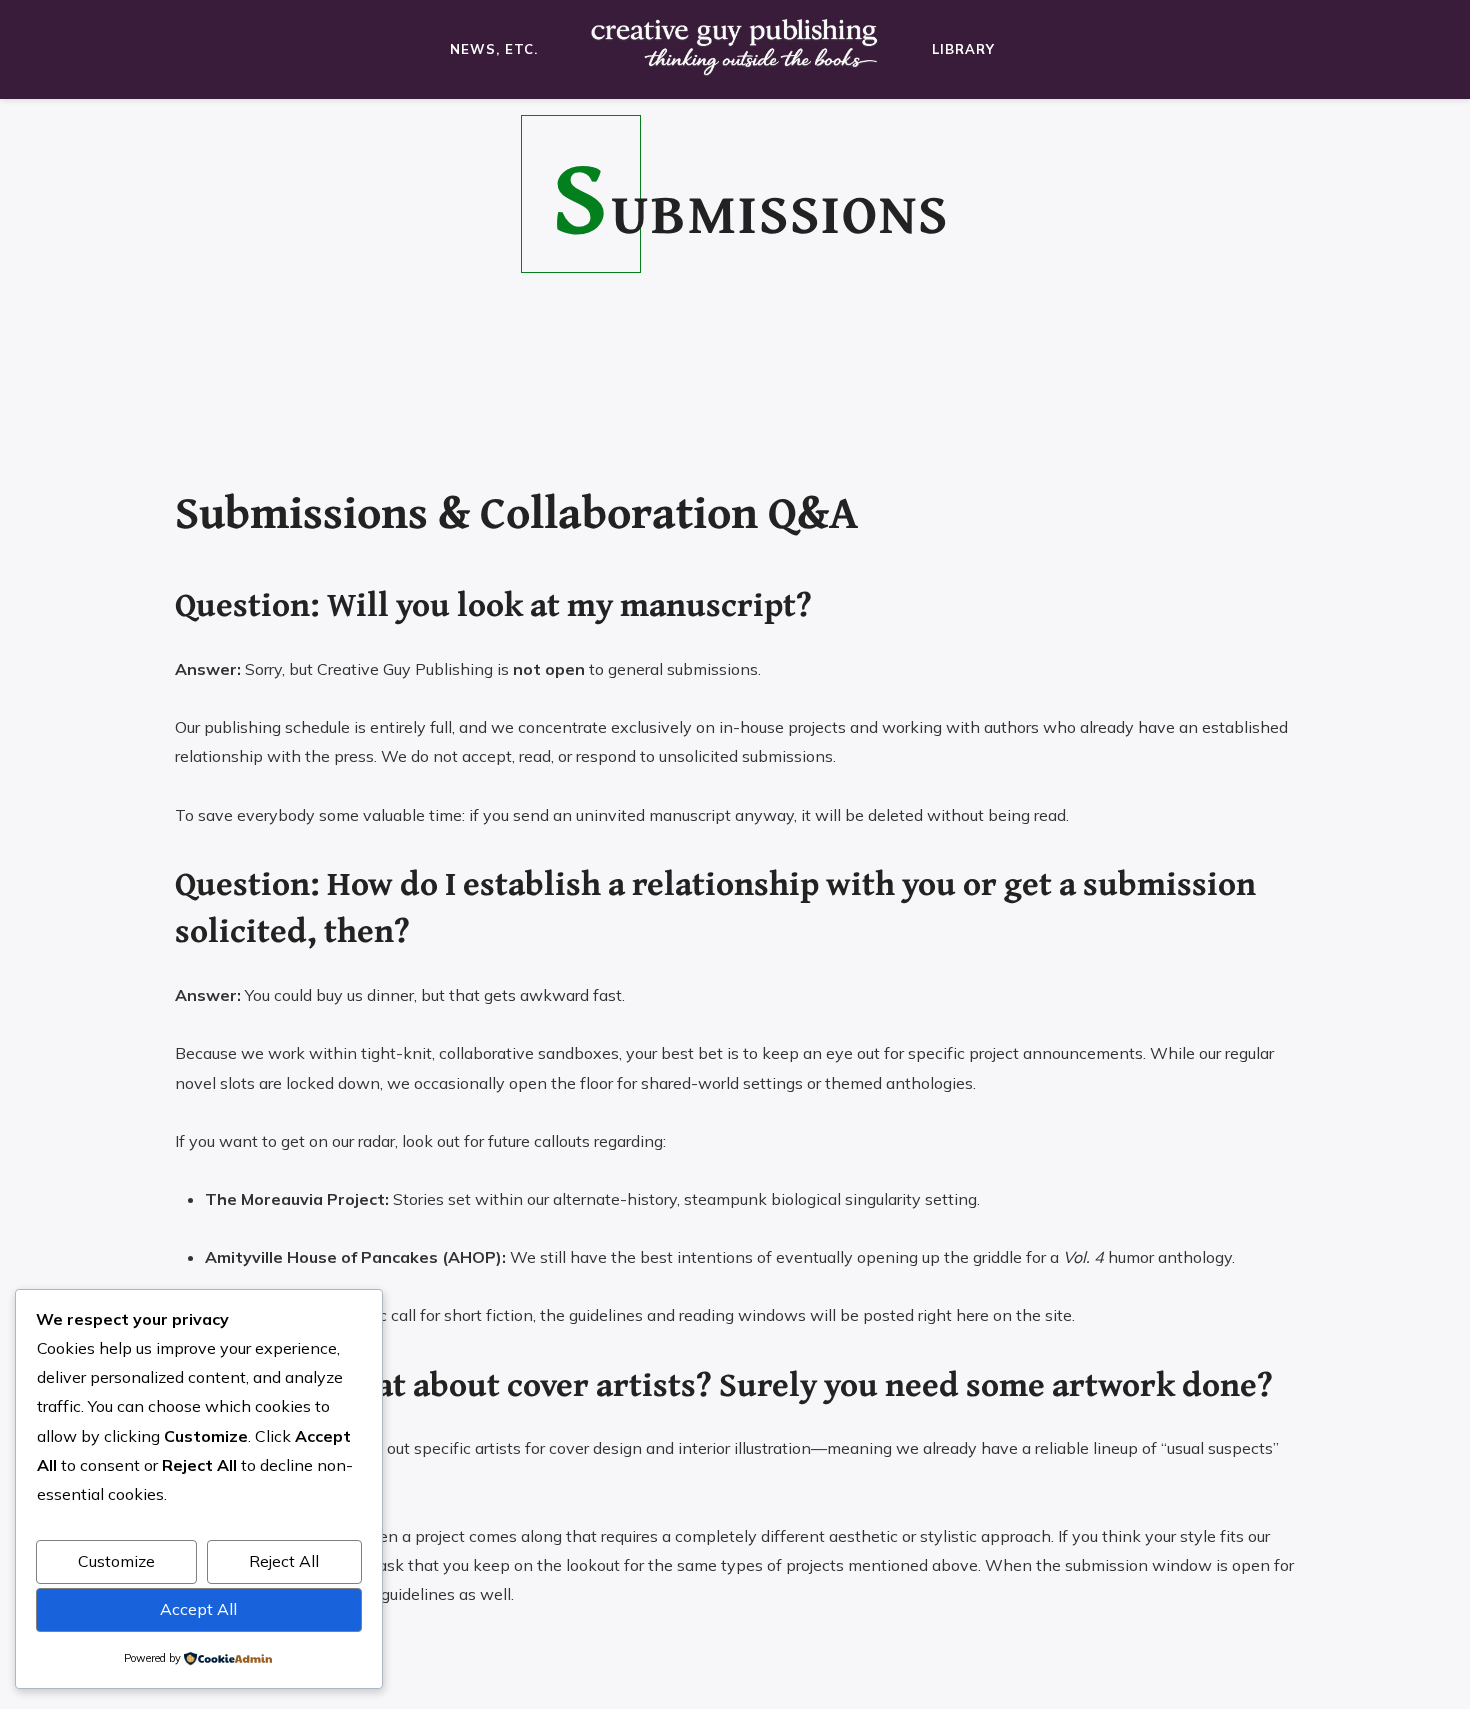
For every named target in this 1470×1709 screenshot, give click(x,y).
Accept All (198, 1609)
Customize (116, 1561)
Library (963, 49)
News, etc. (494, 49)
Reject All (284, 1561)
